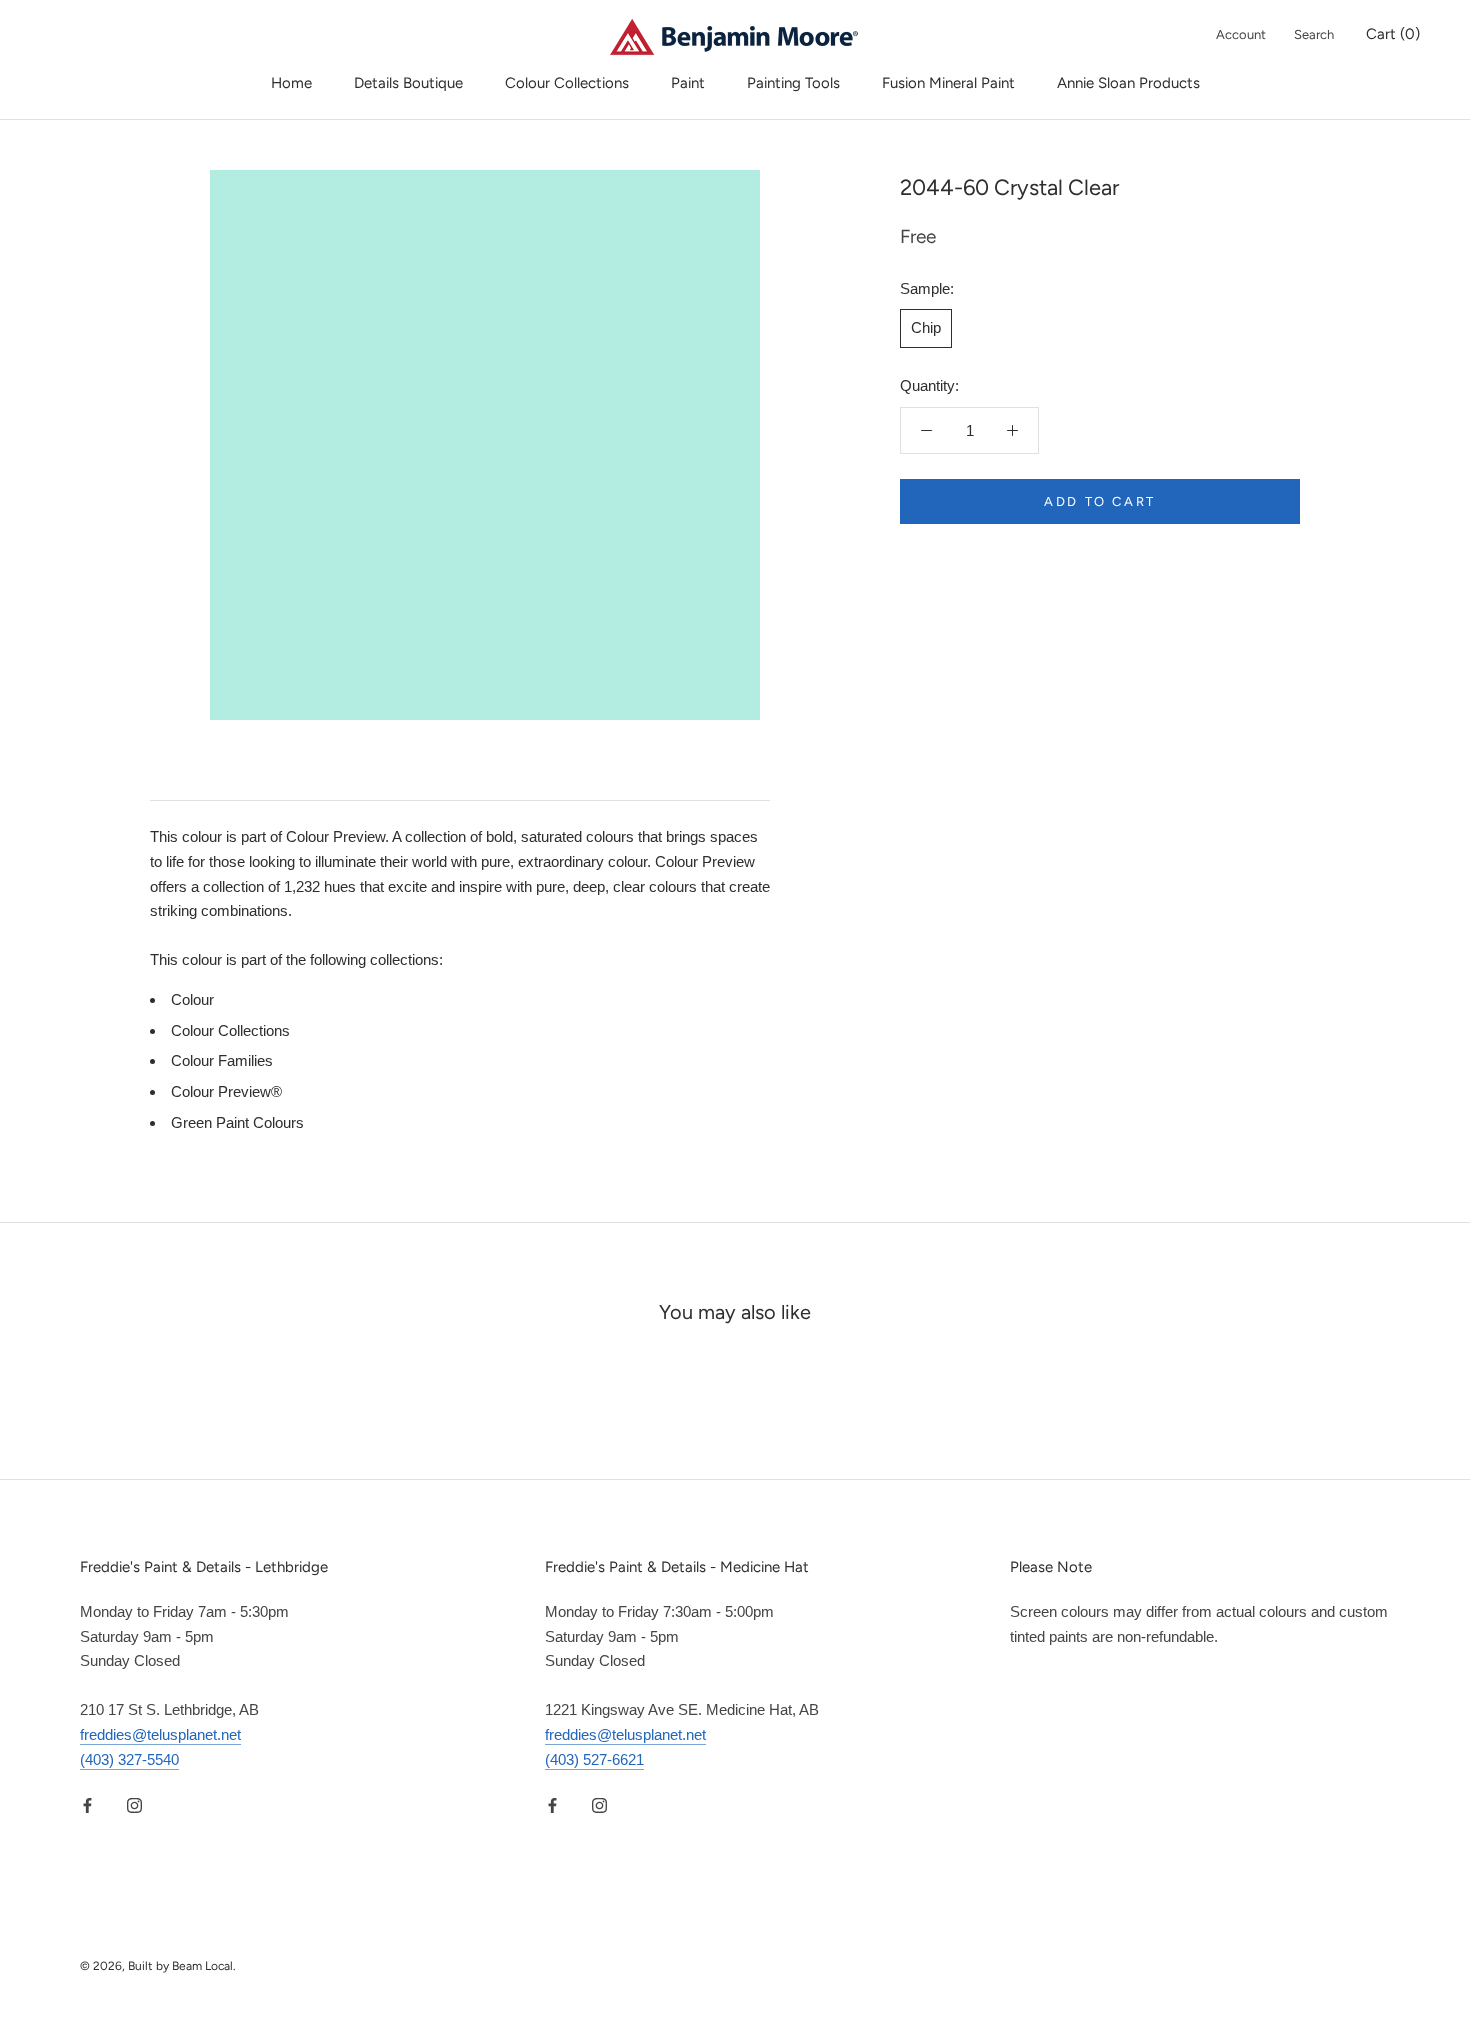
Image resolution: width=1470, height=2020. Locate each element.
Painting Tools (793, 83)
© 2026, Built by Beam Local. (158, 1966)
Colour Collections (567, 83)
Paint (688, 83)
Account (1241, 34)
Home (291, 83)
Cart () (1393, 34)
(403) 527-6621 (594, 1759)
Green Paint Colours (237, 1122)
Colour (192, 999)
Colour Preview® (226, 1091)
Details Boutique (408, 83)
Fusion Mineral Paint (948, 83)
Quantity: (929, 385)
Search (1314, 34)
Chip (926, 327)
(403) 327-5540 (129, 1759)
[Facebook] (87, 1804)
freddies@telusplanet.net (160, 1734)
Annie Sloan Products (1128, 83)
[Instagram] (134, 1804)
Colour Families (222, 1060)
